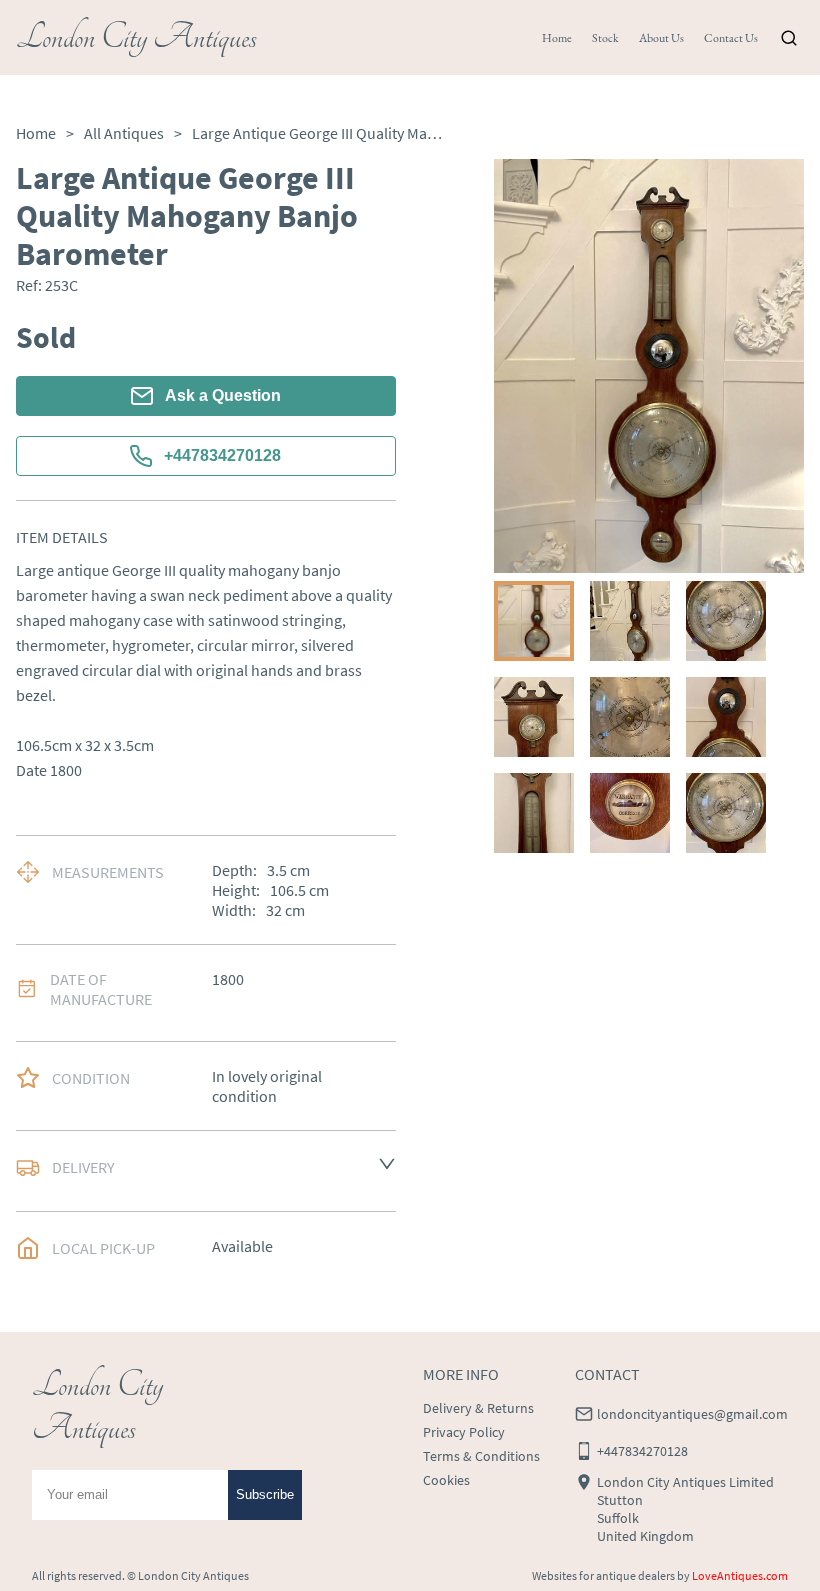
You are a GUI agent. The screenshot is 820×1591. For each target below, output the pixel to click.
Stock (605, 38)
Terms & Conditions (481, 1456)
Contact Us (731, 38)
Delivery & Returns (478, 1408)
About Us (661, 38)
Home (557, 38)
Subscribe (265, 1494)
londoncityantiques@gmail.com (692, 1414)
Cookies (446, 1480)
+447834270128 (222, 455)
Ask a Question (223, 395)
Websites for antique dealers (603, 1575)
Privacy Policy (464, 1432)
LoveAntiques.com (740, 1575)
